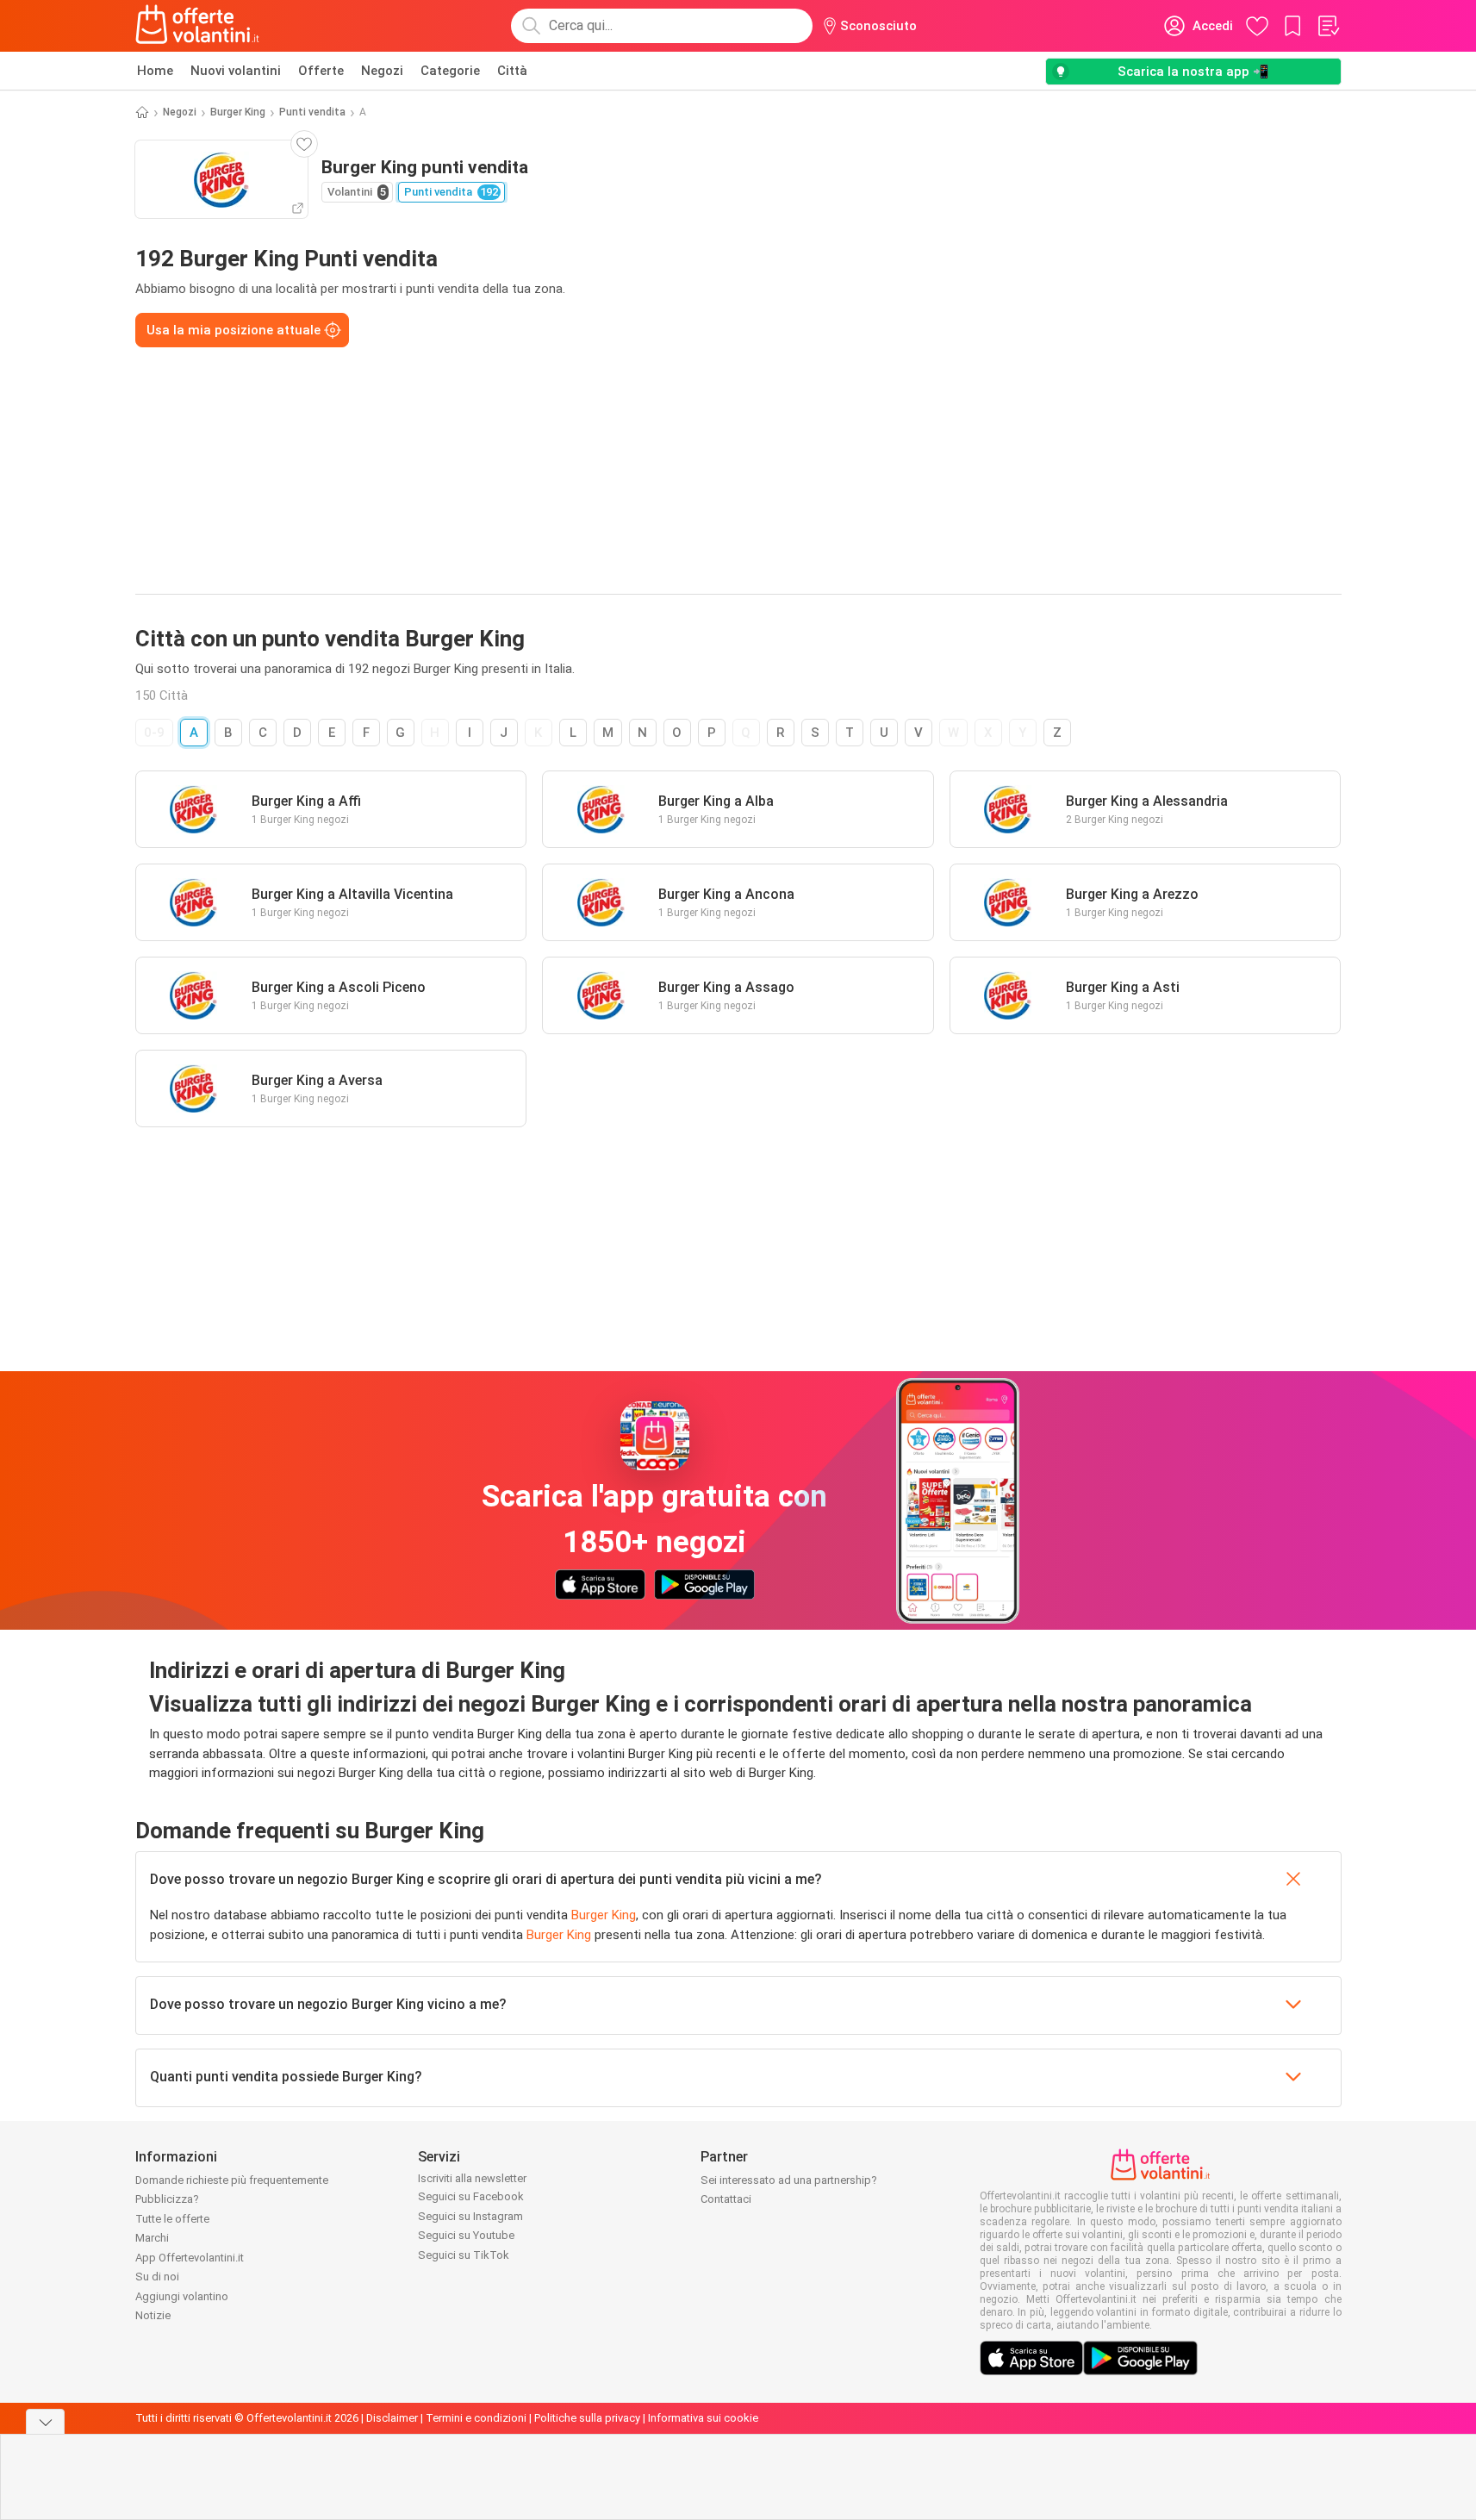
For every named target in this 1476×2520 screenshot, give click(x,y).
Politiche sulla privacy (587, 2418)
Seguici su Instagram (470, 2216)
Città (512, 71)
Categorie (450, 71)
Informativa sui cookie (703, 2418)
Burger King (238, 112)
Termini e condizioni (476, 2418)
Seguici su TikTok (464, 2255)
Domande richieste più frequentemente (232, 2180)
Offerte (321, 71)
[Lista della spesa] (1328, 26)
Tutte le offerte (172, 2219)
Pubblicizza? (167, 2199)
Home (155, 71)
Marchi (152, 2238)
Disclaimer (392, 2418)
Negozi (382, 71)
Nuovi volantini (236, 71)
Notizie (153, 2315)
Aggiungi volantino (182, 2296)
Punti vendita (312, 112)
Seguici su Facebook (471, 2196)
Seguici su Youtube (466, 2235)
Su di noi (157, 2277)
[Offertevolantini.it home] (198, 26)
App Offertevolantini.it (190, 2258)
